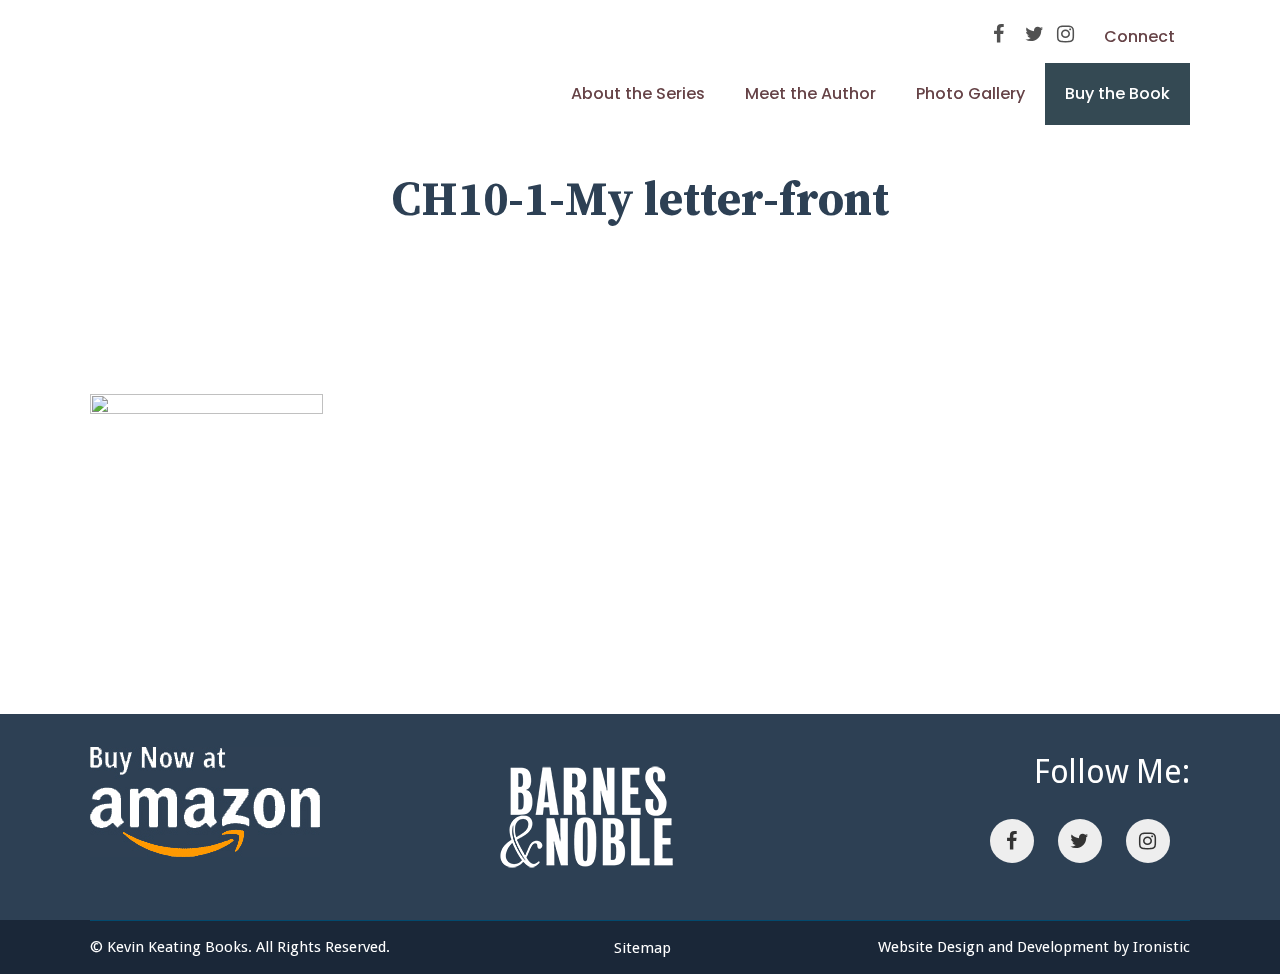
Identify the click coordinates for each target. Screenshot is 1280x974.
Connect (1139, 36)
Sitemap (642, 948)
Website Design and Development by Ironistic (1034, 947)
